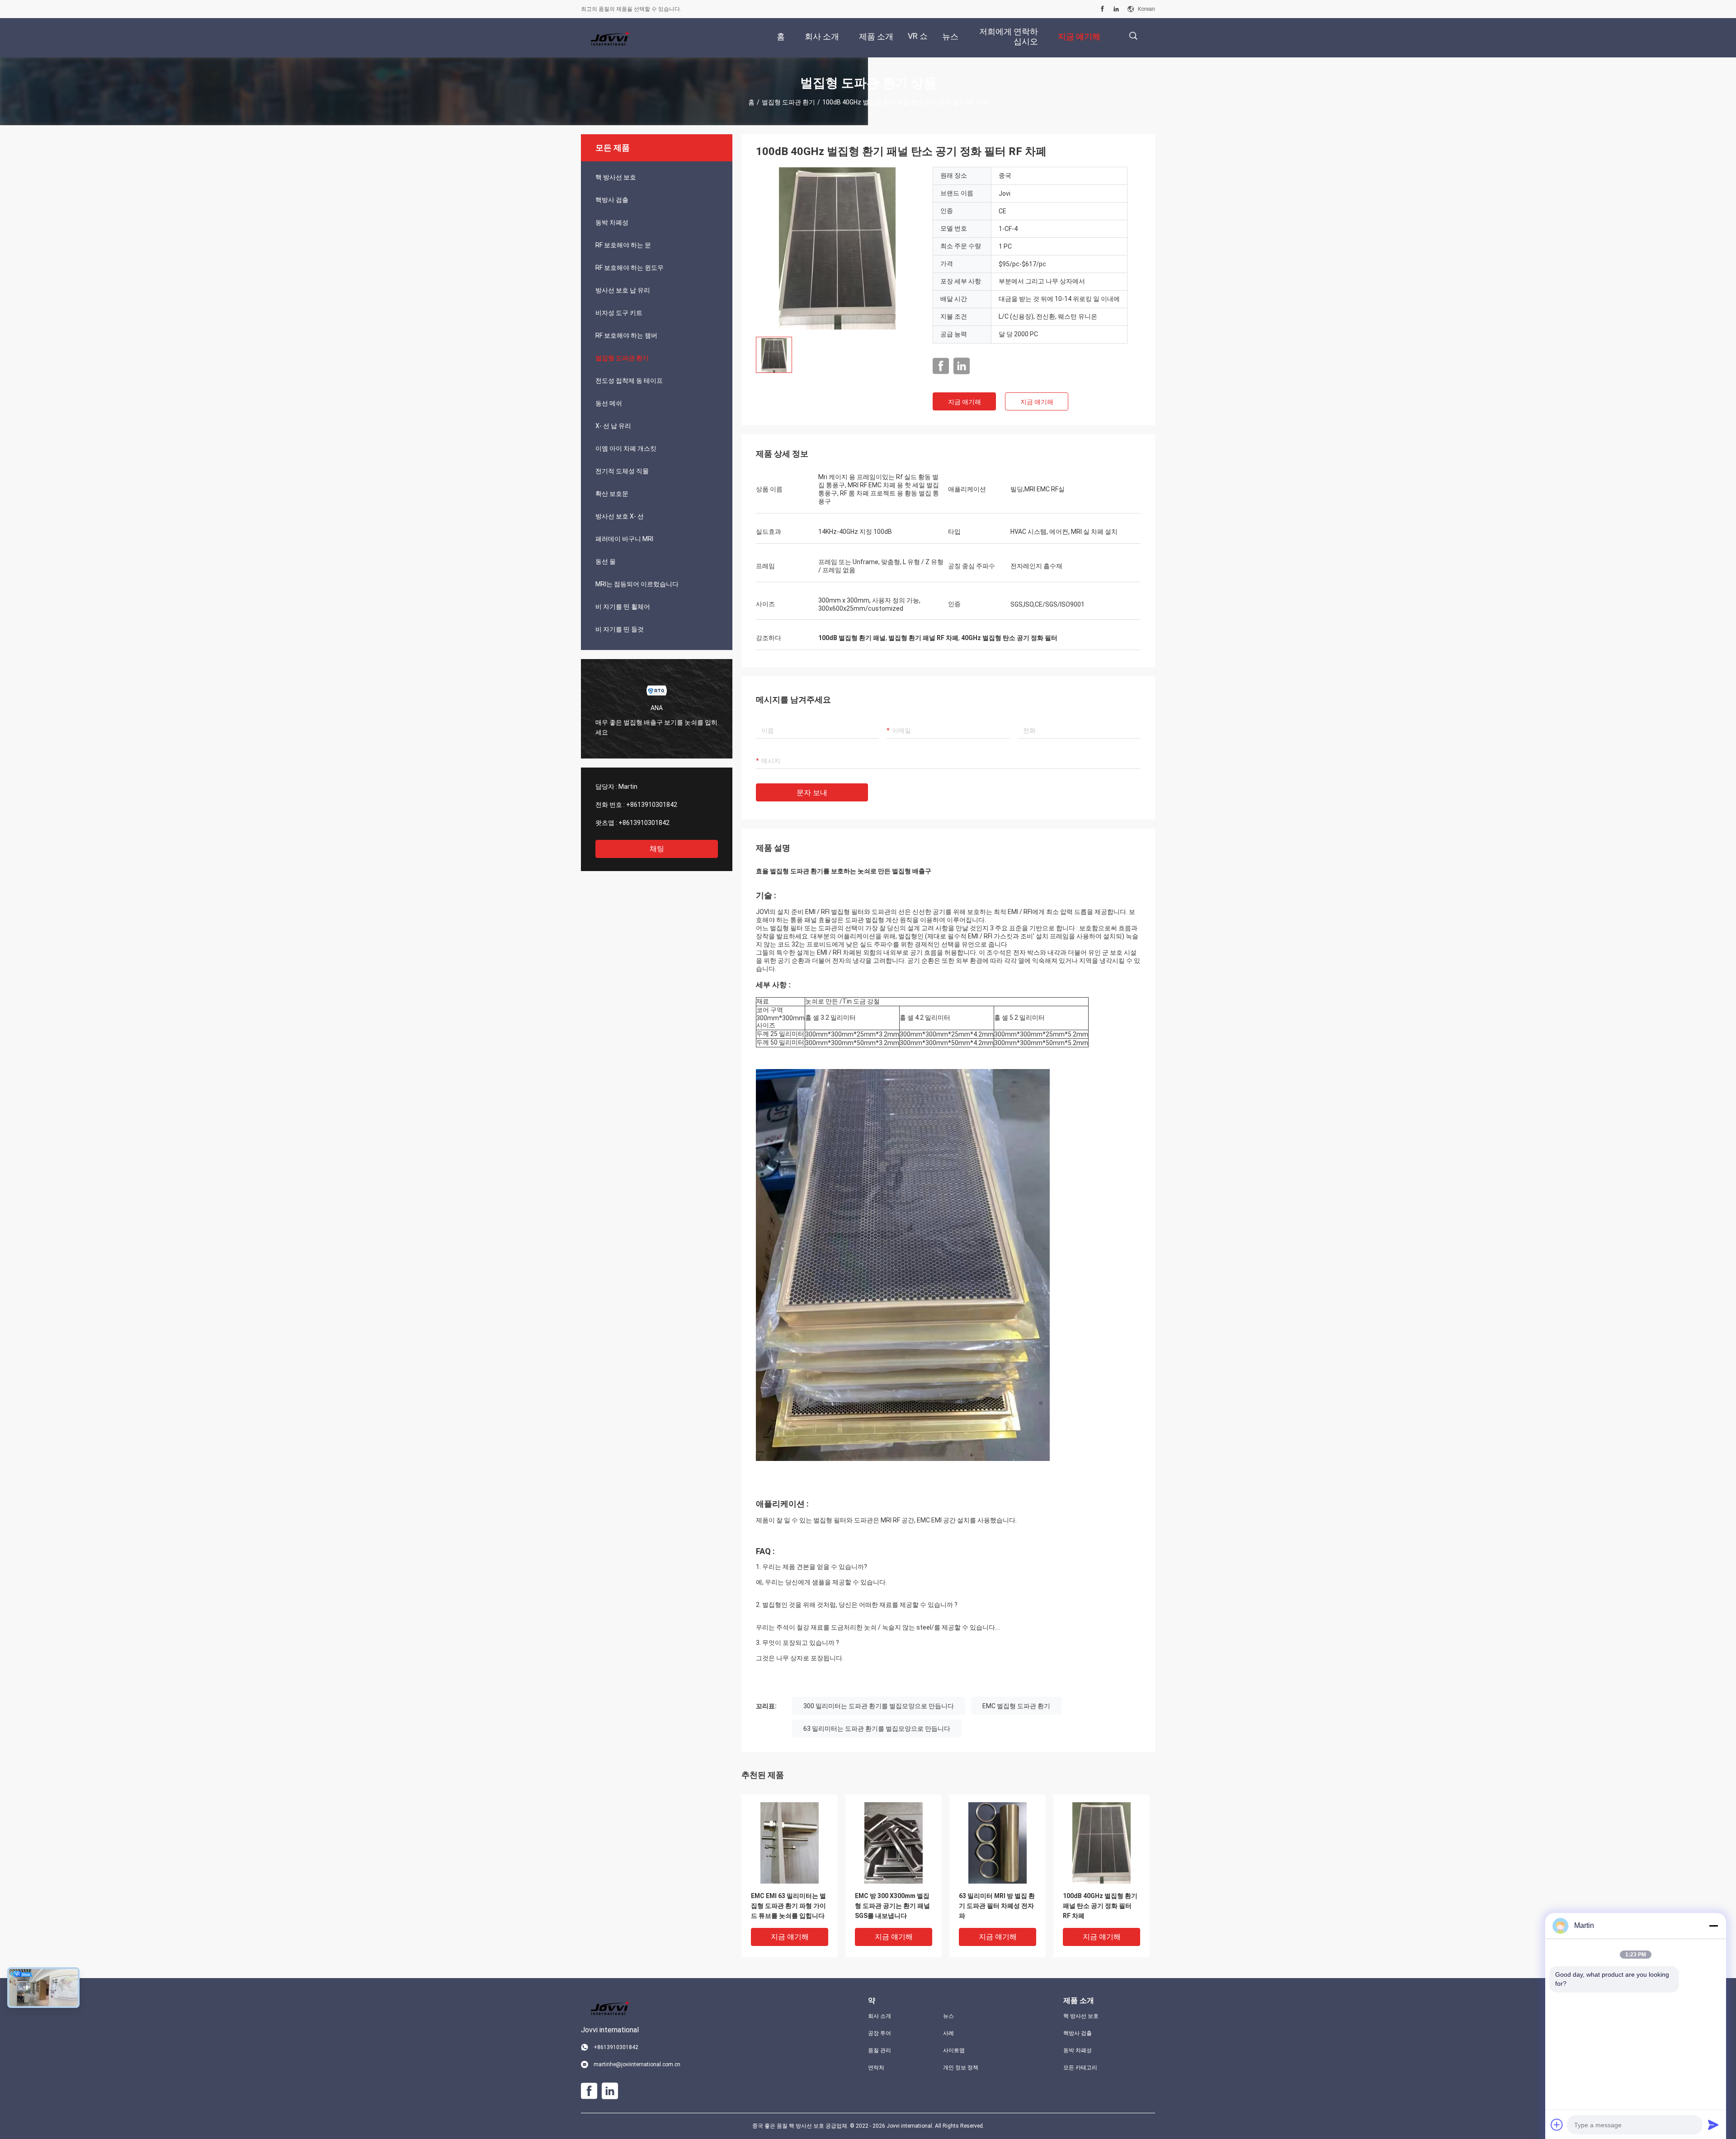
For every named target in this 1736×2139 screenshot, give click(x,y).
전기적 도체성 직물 (622, 471)
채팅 (657, 849)
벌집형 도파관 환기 (788, 102)
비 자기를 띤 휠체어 (623, 607)
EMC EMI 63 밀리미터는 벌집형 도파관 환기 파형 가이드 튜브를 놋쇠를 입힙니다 (788, 1906)
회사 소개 (880, 2016)
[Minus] (1713, 1926)
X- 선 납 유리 (613, 426)
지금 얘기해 (965, 402)
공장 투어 (880, 2033)
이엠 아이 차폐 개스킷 (626, 448)
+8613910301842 (652, 805)
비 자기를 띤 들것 (620, 629)
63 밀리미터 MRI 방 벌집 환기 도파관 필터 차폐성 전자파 (997, 1906)
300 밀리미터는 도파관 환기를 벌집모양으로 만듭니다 (879, 1706)
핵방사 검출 (612, 200)
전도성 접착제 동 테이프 (629, 381)
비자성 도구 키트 (619, 313)
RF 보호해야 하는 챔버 (626, 335)
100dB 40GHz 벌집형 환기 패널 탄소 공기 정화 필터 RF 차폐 (1100, 1906)
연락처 (876, 2068)
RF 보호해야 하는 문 (623, 245)
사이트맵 (954, 2050)
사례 (948, 2033)
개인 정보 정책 (961, 2068)
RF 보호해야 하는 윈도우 (630, 268)
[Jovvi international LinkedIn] (1116, 9)
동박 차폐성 (612, 222)
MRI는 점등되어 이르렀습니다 (637, 584)
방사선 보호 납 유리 (623, 290)
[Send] (1713, 2125)
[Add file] (1557, 2125)
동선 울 (606, 561)
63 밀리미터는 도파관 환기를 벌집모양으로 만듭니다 (877, 1729)
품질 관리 (880, 2050)
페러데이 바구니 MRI (624, 539)
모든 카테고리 (1080, 2068)
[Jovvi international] (610, 38)
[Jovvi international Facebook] (1102, 9)
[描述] (1133, 36)
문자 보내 (812, 793)
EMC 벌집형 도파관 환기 (1016, 1706)
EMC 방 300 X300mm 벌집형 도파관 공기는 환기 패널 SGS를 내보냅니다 (892, 1906)
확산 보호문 (612, 494)
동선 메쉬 (609, 403)
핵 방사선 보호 (616, 177)
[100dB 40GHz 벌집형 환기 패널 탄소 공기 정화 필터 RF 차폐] (837, 248)
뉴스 (948, 2016)
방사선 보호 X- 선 (620, 516)
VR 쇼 (918, 36)
